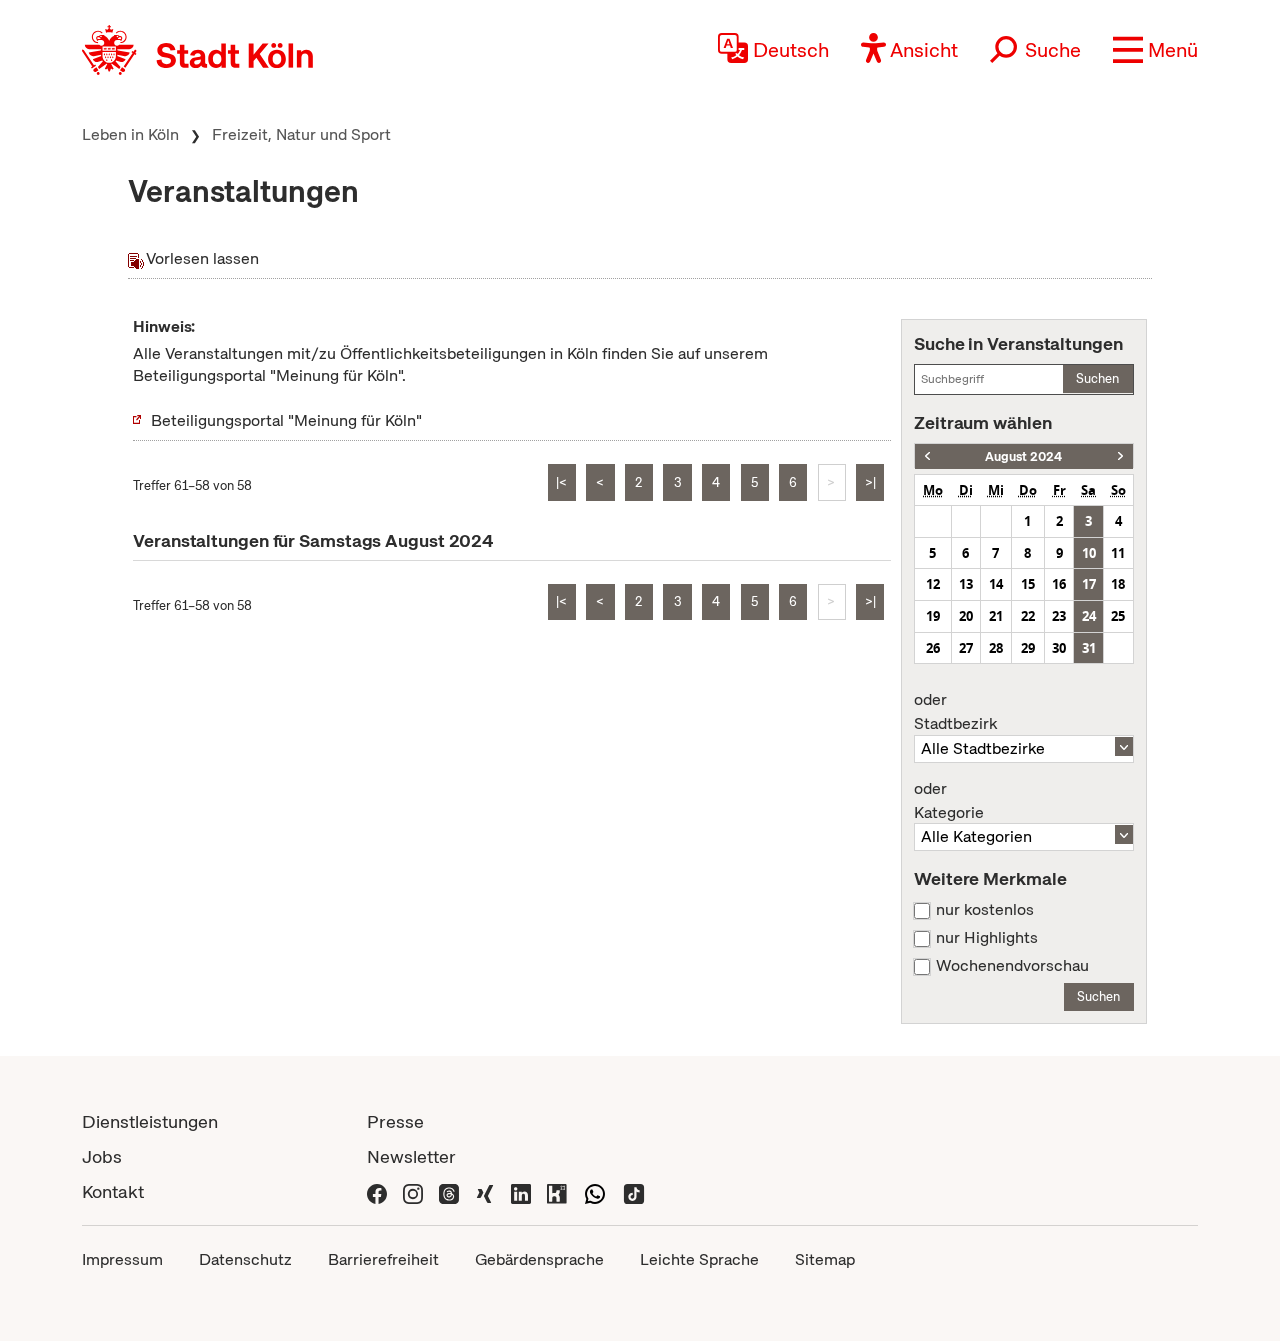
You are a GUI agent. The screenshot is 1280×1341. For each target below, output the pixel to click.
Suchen (1097, 378)
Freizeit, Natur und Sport (301, 134)
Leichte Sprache (699, 1259)
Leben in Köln (130, 134)
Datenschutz (245, 1259)
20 (966, 616)
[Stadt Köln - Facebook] (377, 1191)
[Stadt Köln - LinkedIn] (521, 1191)
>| (870, 482)
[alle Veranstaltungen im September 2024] (1120, 456)
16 (1059, 584)
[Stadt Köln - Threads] (449, 1191)
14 (996, 584)
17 (1089, 584)
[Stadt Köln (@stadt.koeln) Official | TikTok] (634, 1191)
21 (996, 616)
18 (1118, 584)
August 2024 (1023, 456)
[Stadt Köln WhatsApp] (595, 1191)
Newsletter (411, 1156)
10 (1089, 553)
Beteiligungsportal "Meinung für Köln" (286, 420)
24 (1089, 616)
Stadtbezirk (955, 712)
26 (933, 648)
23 (1059, 616)
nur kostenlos (985, 910)
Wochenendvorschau (1012, 966)
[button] (1155, 50)
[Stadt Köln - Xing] (485, 1191)
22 (1028, 616)
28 (996, 648)
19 (933, 616)
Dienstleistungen (150, 1121)
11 (1118, 553)
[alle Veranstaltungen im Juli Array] (927, 456)
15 (1028, 584)
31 (1089, 648)
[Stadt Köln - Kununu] (557, 1191)
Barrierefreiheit (383, 1259)
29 (1028, 648)
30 (1059, 648)
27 (966, 648)
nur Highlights (987, 938)
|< (561, 482)
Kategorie (949, 801)
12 (933, 584)
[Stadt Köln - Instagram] (413, 1191)
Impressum (122, 1259)
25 (1118, 616)
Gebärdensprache (539, 1259)
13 (966, 584)
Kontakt (113, 1191)
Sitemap (825, 1259)
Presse (395, 1121)
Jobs (102, 1156)
